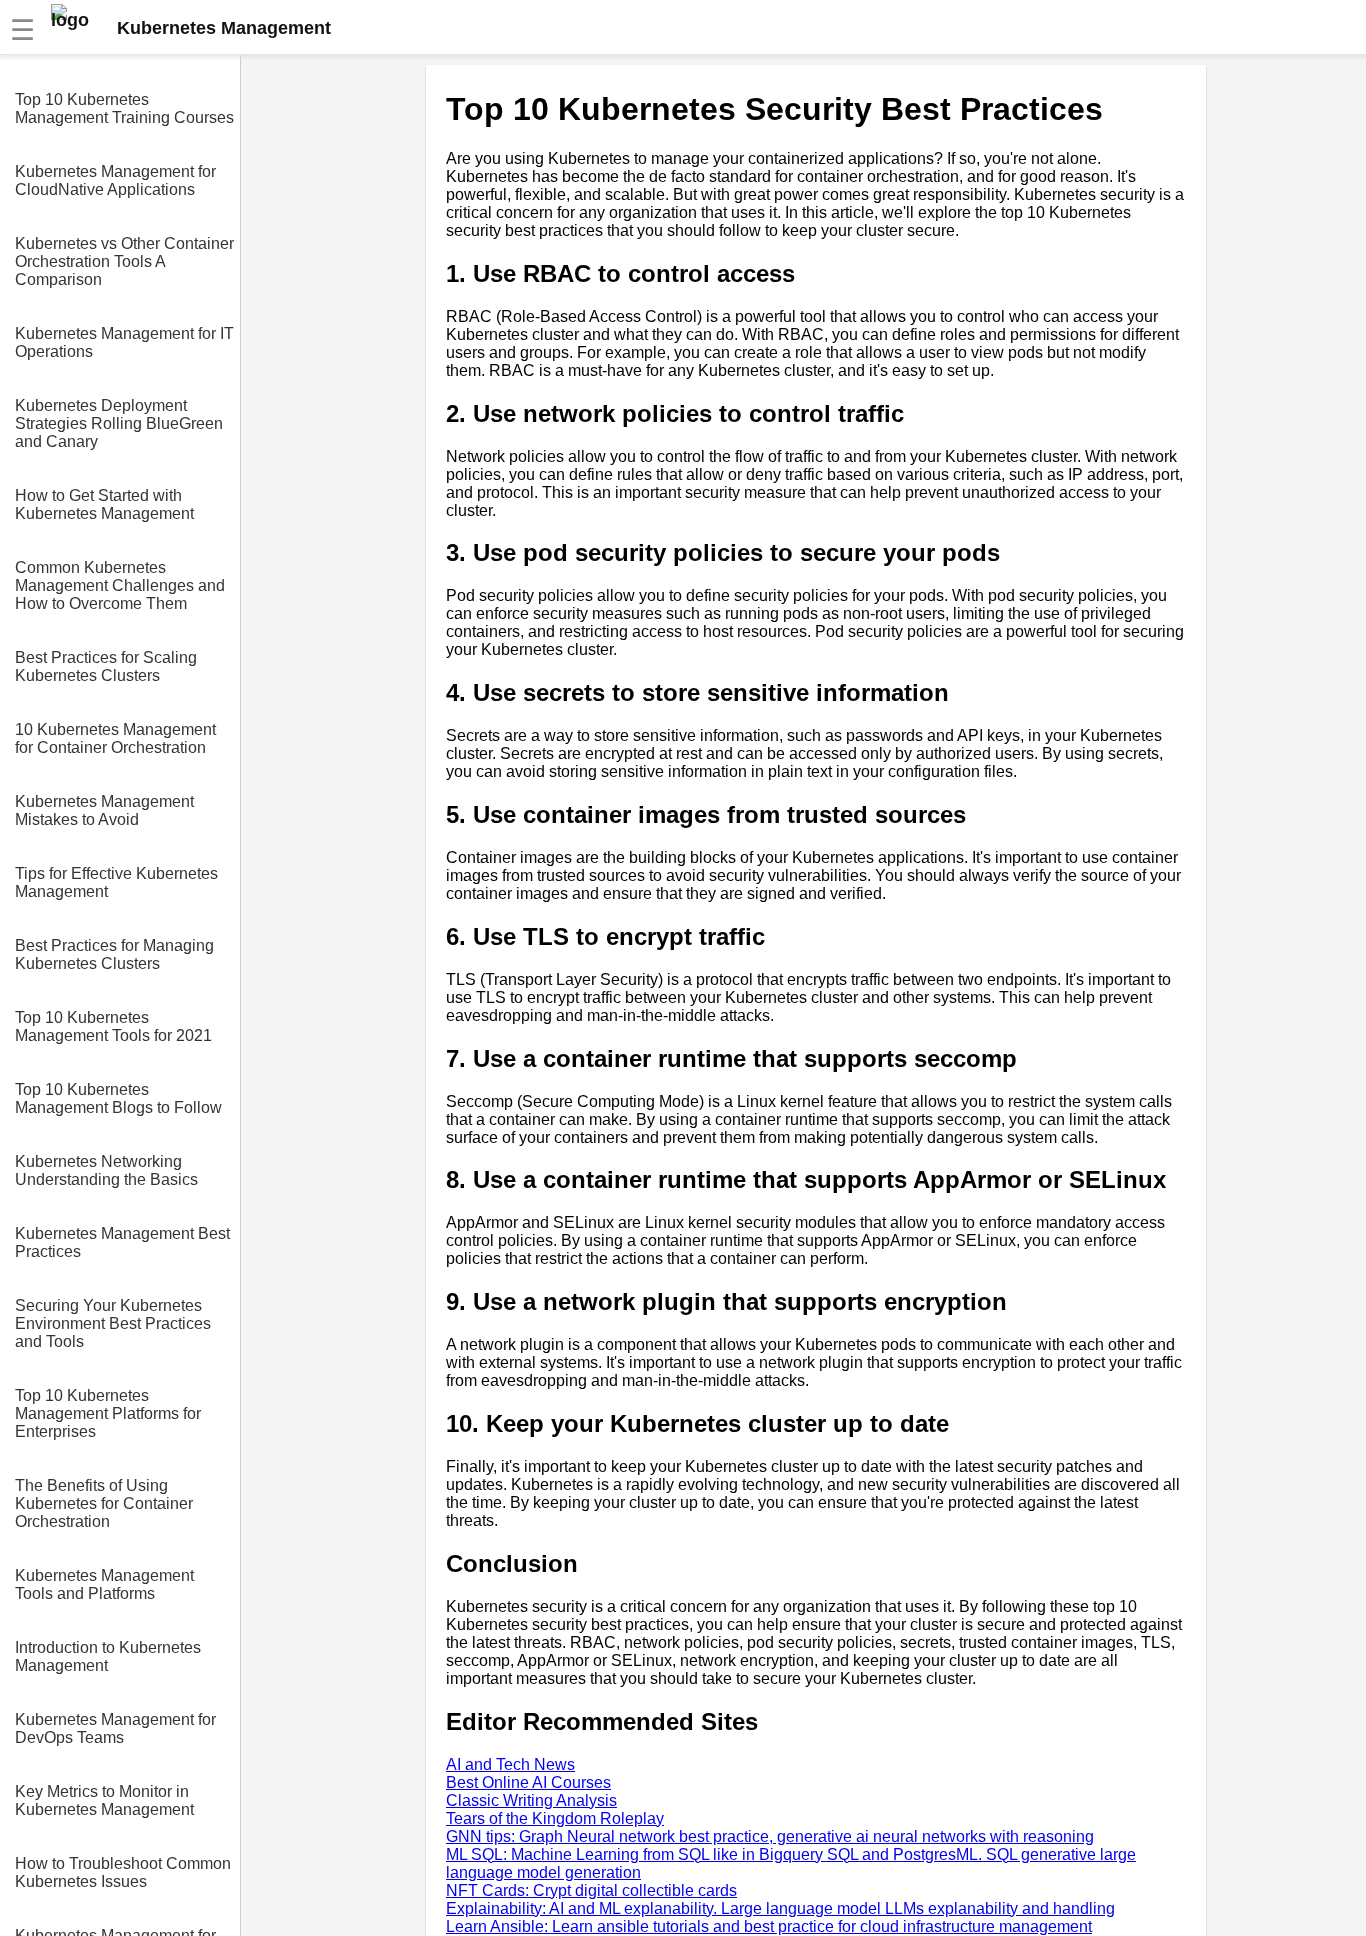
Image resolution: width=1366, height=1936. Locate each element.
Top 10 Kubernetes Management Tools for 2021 (113, 1026)
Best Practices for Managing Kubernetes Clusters (114, 954)
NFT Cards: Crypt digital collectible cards (591, 1890)
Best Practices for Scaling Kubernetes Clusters (106, 666)
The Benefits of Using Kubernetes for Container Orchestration (104, 1503)
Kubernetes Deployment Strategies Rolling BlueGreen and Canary (119, 423)
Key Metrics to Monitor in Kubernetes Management (104, 1800)
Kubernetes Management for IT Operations (124, 342)
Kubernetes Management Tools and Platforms (104, 1584)
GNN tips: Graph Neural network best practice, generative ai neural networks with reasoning (770, 1836)
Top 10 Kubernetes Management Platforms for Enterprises (108, 1413)
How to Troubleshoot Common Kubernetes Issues (123, 1872)
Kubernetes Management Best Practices (122, 1242)
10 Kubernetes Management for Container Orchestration (115, 738)
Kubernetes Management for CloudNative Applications (115, 180)
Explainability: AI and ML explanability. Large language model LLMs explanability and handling (780, 1908)
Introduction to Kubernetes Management (108, 1656)
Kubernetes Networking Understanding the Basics (106, 1170)
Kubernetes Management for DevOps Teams (115, 1728)
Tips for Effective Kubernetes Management (116, 882)
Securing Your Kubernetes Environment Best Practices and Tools (113, 1323)
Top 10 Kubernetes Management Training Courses (124, 108)
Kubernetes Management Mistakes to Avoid (104, 810)
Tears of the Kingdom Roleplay (555, 1818)
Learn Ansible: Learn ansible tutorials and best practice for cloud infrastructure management (769, 1926)
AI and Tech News (510, 1764)
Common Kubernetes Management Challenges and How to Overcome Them (120, 585)
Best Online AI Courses (528, 1782)
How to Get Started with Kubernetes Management (104, 504)
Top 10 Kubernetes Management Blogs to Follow (118, 1098)
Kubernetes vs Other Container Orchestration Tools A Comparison (124, 261)
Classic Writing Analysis (531, 1800)
